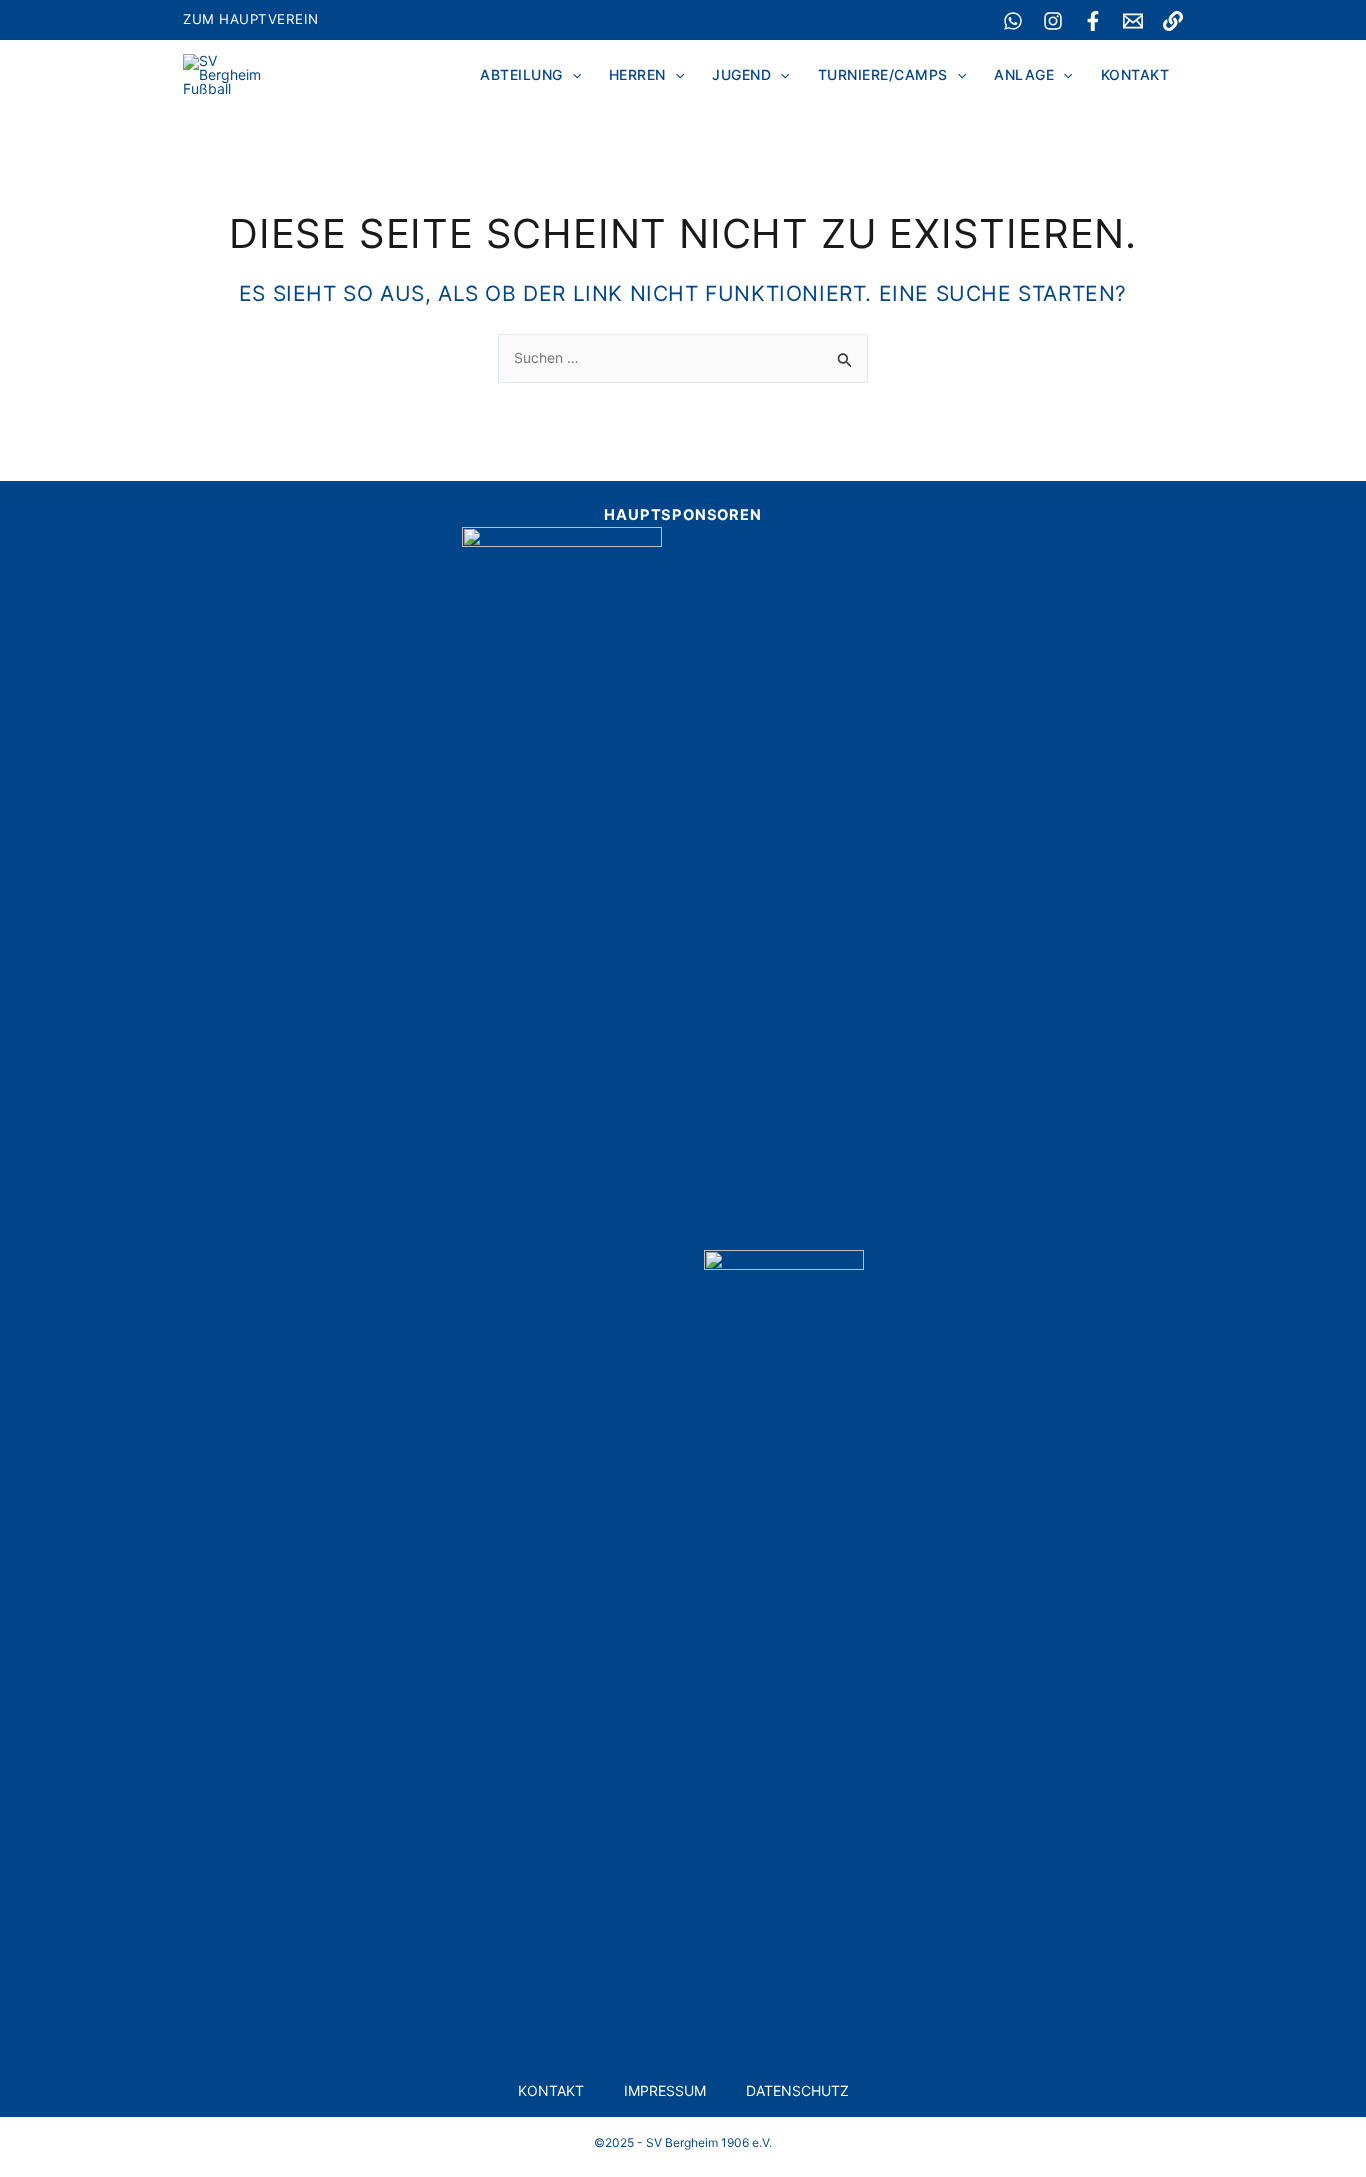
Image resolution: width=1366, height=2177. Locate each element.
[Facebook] (1093, 21)
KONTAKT (551, 2090)
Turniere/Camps (883, 74)
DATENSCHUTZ (797, 2090)
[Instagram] (1053, 21)
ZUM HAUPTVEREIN (251, 19)
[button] (572, 75)
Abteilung (521, 74)
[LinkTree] (1173, 21)
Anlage (1024, 74)
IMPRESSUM (665, 2090)
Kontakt (1135, 74)
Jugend (741, 74)
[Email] (1133, 21)
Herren (637, 74)
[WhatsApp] (1013, 21)
